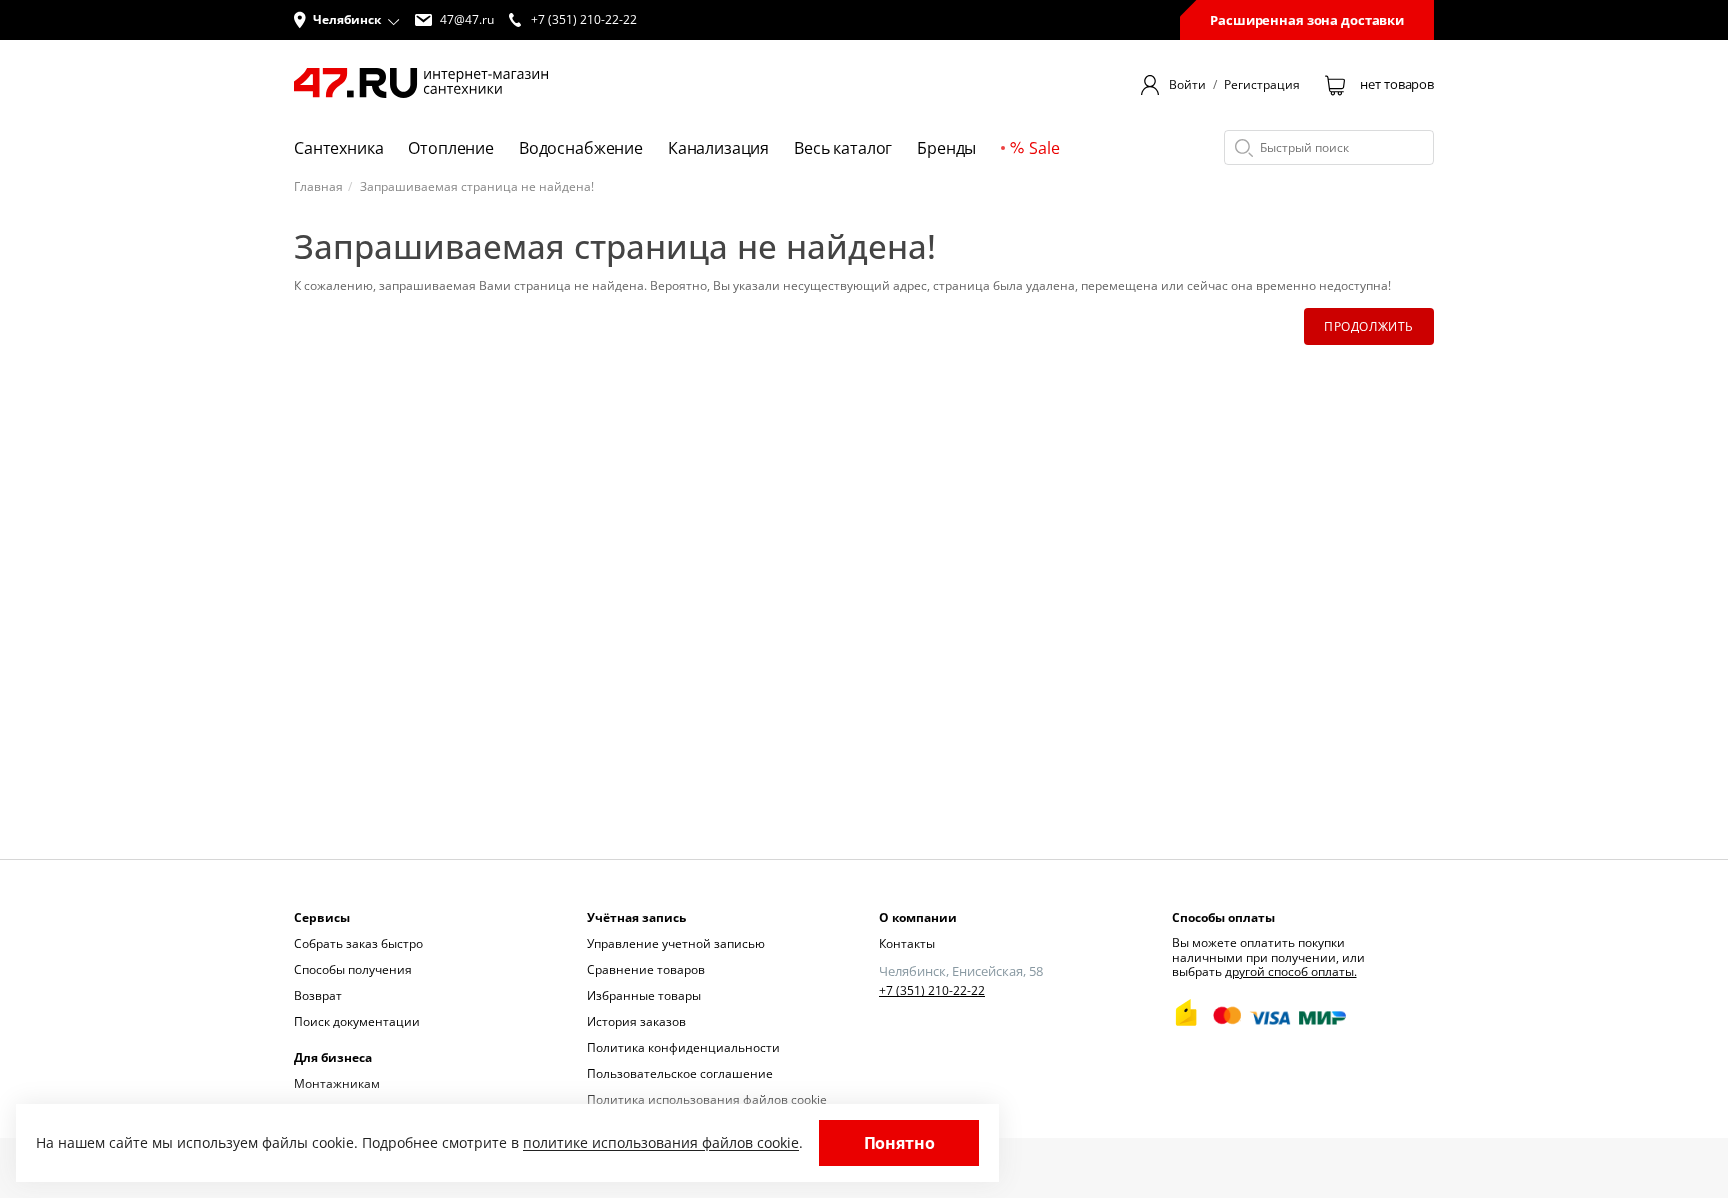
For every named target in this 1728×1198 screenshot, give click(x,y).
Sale (1044, 148)
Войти (1187, 85)
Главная (318, 187)
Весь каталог (843, 148)
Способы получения (353, 969)
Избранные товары (644, 995)
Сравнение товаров (646, 969)
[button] (347, 20)
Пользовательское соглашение (680, 1073)
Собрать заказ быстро (358, 943)
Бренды (946, 148)
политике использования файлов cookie (661, 1142)
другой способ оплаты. (1291, 971)
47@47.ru (467, 20)
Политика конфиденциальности (683, 1047)
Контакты (907, 943)
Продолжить (1369, 326)
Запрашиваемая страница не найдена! (477, 187)
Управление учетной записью (676, 943)
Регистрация (1262, 85)
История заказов (636, 1021)
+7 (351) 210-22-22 (932, 991)
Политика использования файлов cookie (707, 1099)
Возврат (318, 995)
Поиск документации (357, 1021)
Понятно (899, 1143)
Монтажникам (337, 1083)
